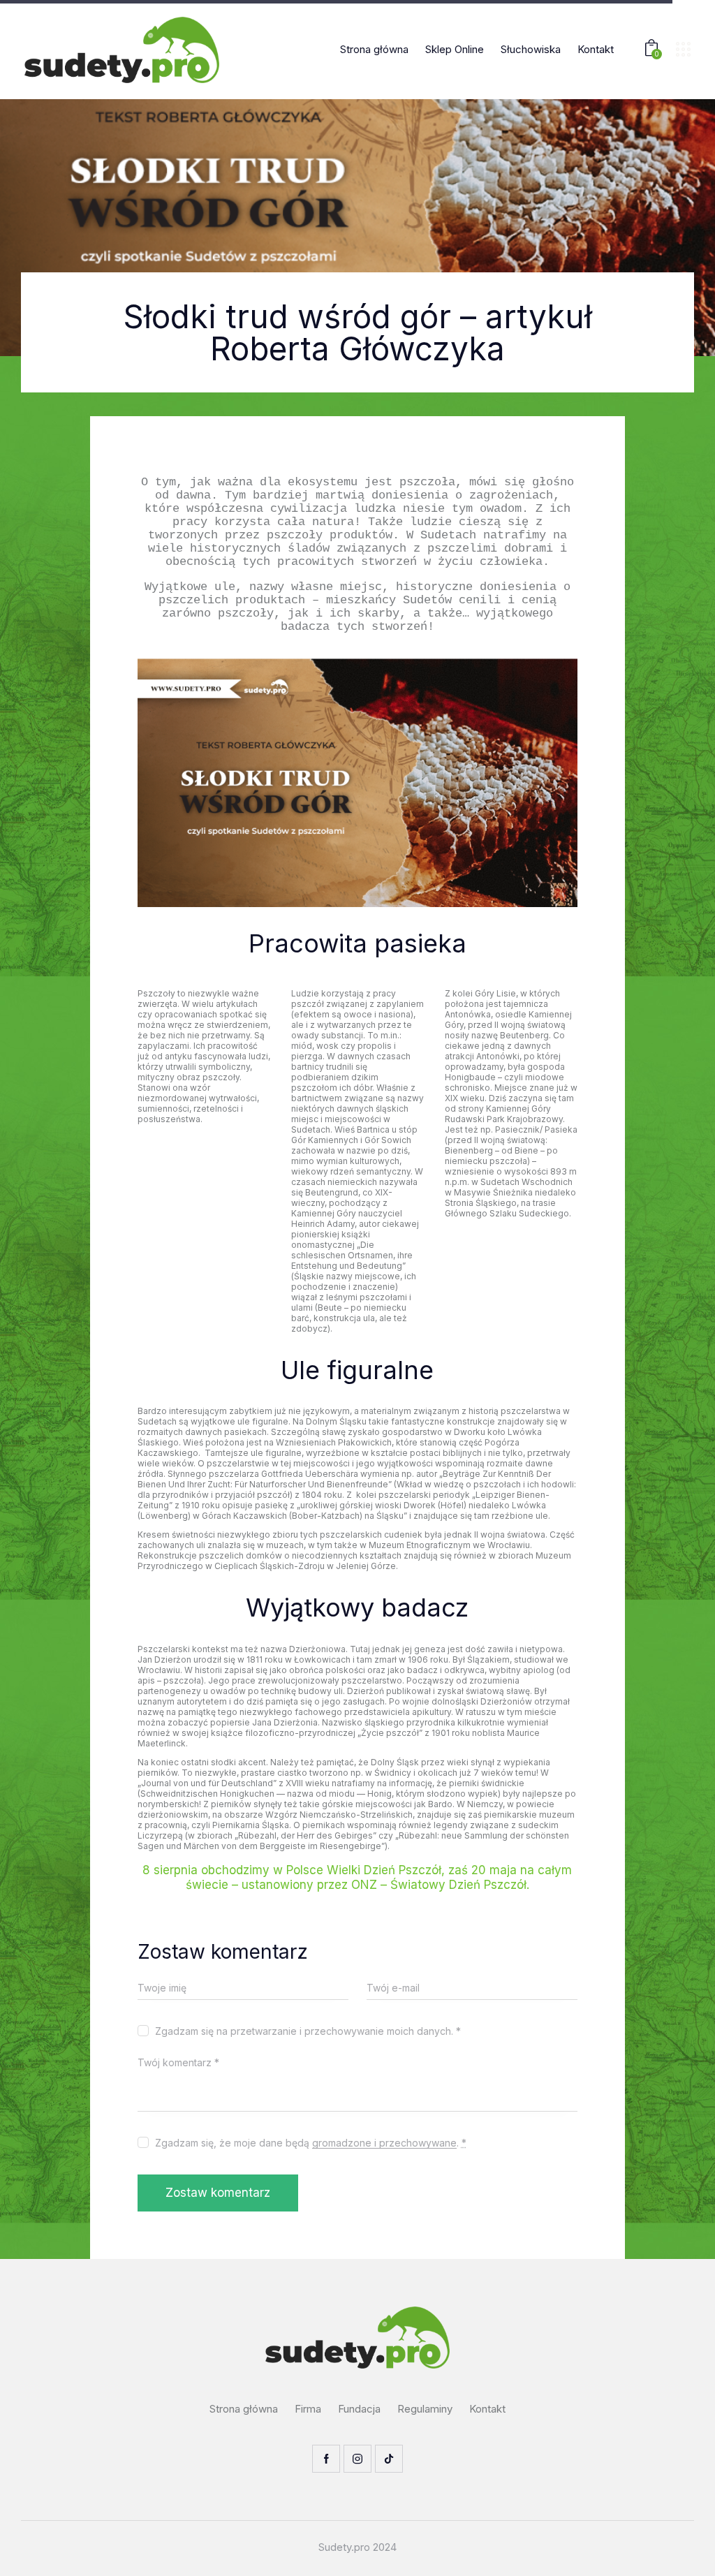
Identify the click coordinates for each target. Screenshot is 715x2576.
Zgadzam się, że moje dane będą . (311, 2143)
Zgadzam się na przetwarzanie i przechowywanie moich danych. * (308, 2031)
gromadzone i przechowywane (384, 2143)
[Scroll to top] (677, 2550)
